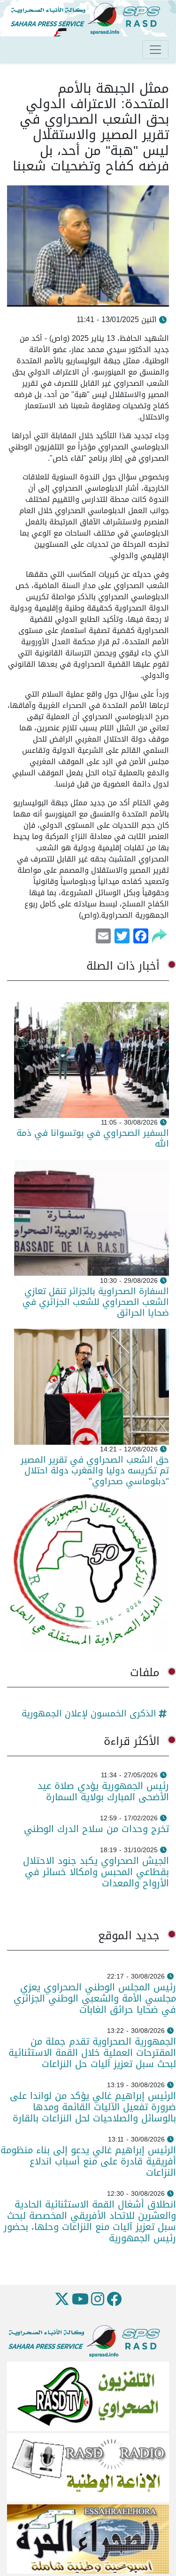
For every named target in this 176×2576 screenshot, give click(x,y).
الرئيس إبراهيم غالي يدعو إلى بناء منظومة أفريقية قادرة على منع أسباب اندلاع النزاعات (88, 2161)
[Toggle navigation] (155, 50)
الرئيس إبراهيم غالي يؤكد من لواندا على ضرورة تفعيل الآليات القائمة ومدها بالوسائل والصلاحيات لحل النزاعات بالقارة (91, 2107)
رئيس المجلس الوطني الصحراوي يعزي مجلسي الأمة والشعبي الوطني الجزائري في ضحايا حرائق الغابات (95, 1998)
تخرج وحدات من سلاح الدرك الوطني (96, 1829)
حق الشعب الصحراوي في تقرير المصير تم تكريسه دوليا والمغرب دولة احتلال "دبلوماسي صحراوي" (95, 1470)
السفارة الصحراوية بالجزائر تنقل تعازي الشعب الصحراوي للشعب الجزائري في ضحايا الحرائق (96, 1302)
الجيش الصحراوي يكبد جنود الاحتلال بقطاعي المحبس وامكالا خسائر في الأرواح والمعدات (96, 1872)
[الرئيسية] (89, 19)
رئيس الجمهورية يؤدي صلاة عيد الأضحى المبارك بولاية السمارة (103, 1791)
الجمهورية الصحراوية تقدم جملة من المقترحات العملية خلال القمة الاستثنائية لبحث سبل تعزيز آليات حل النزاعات (92, 2053)
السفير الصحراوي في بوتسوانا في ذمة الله (93, 1138)
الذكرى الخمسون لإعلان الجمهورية (89, 1713)
